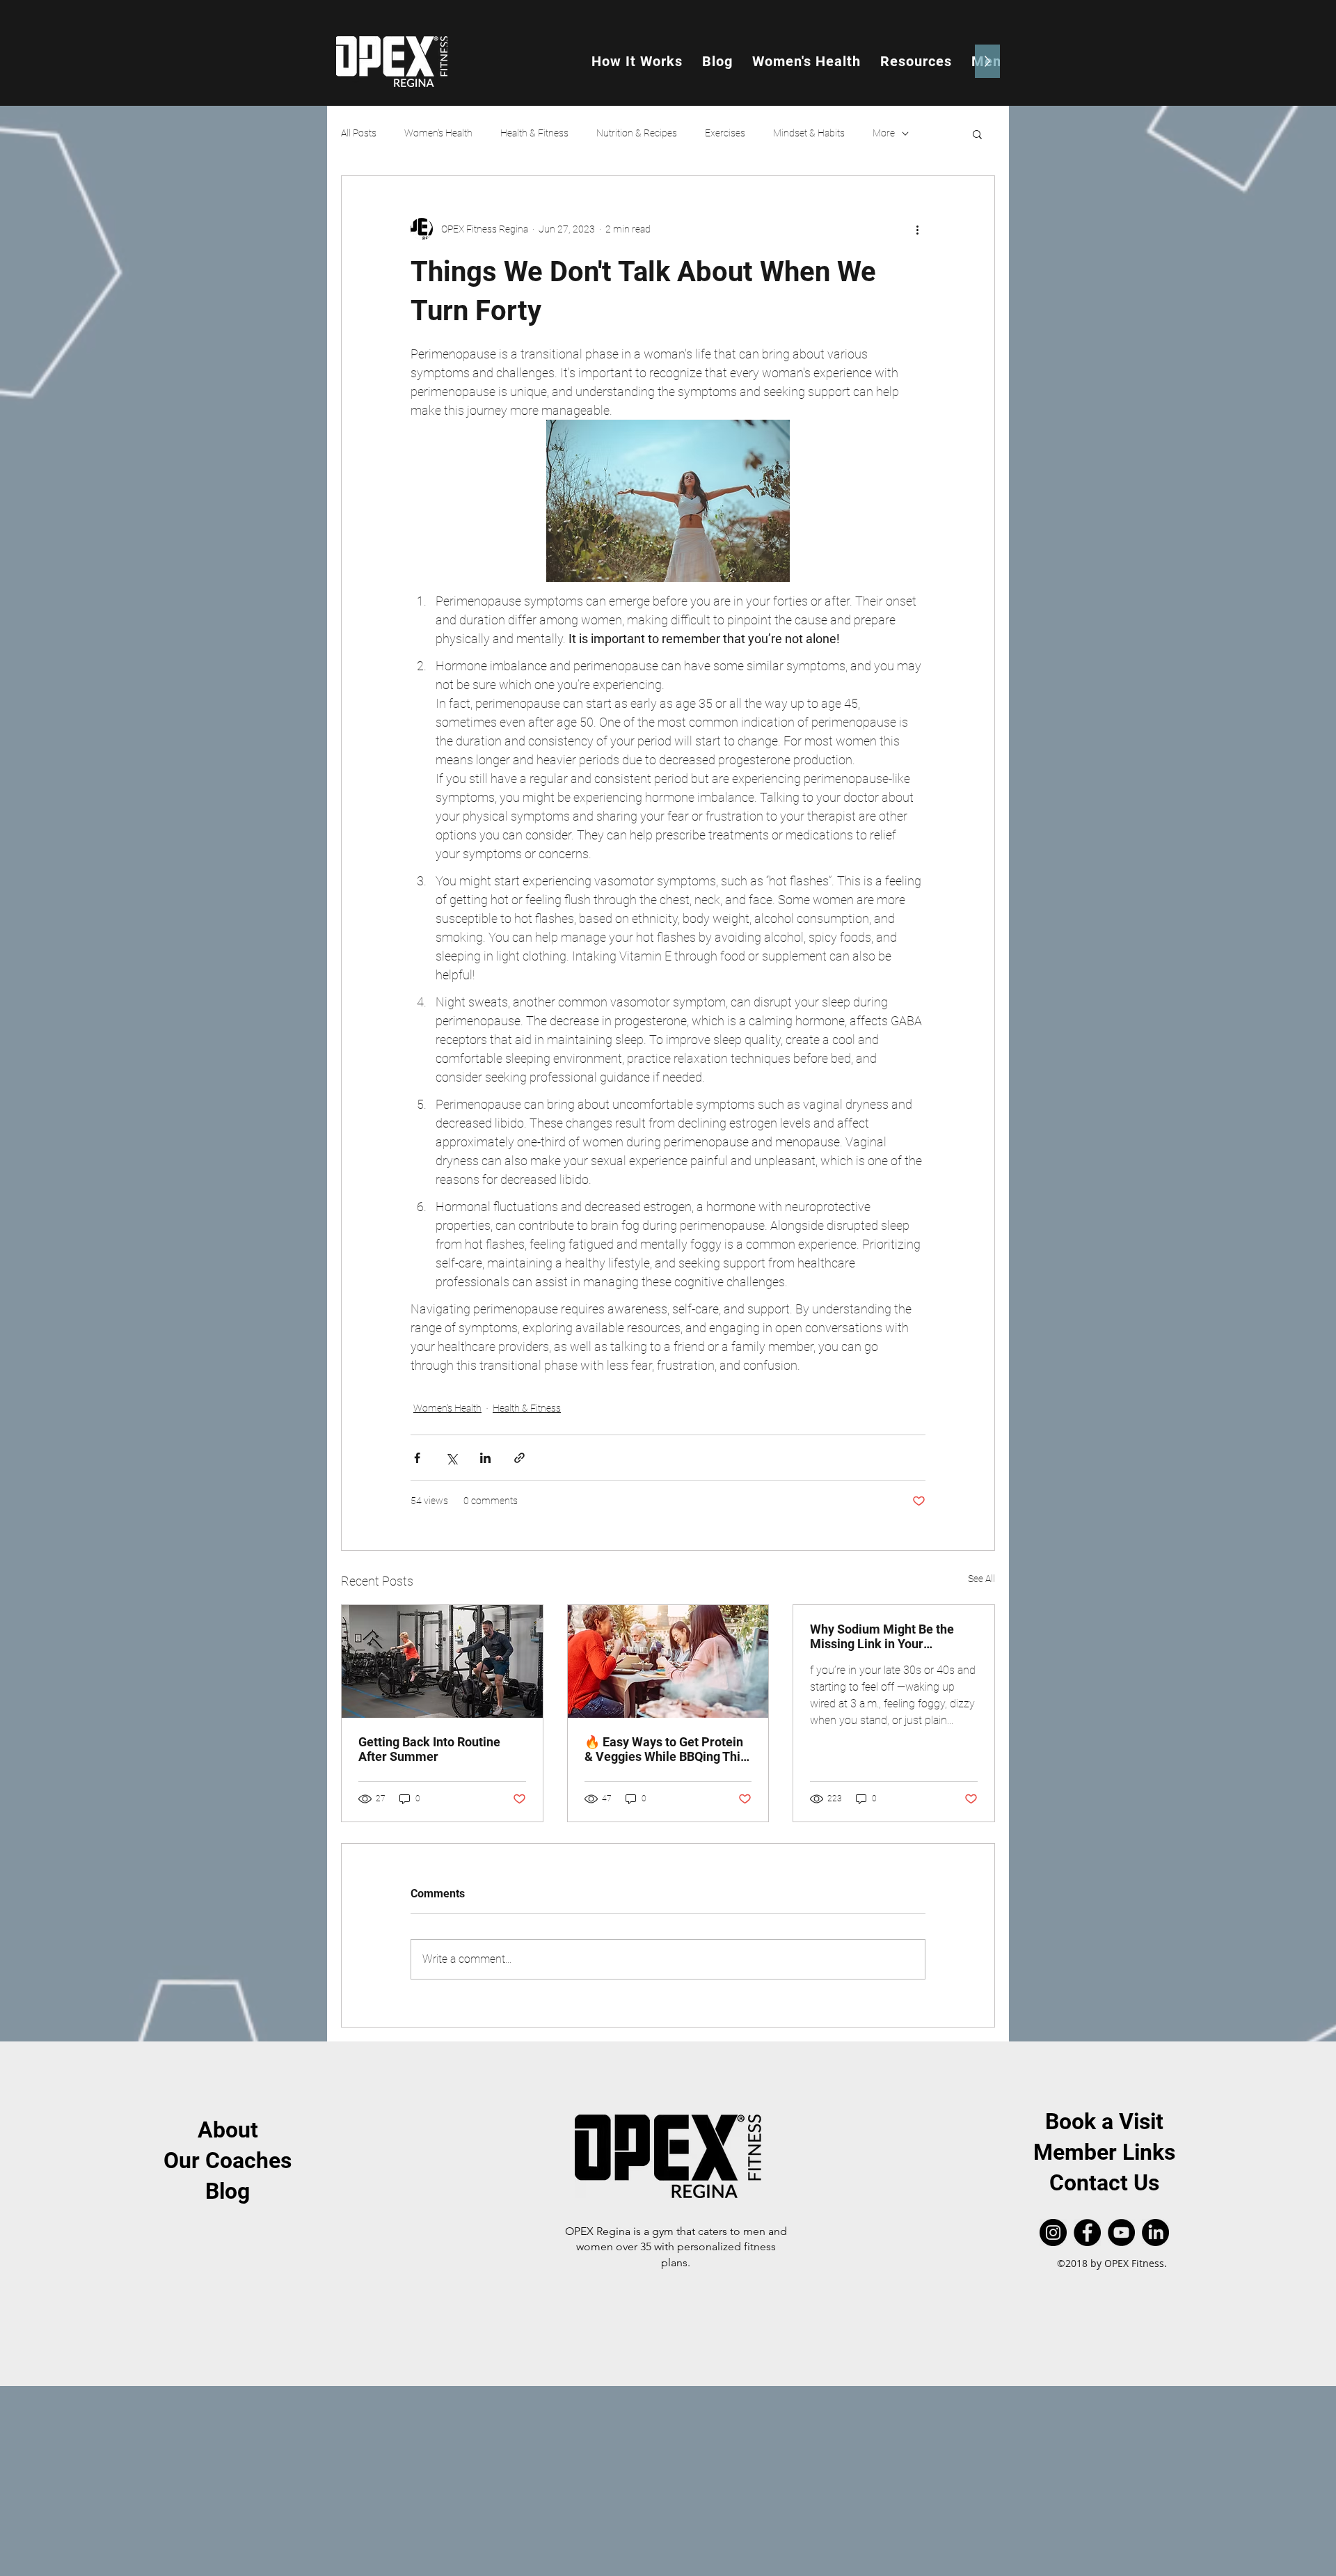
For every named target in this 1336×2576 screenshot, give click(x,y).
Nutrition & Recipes (637, 133)
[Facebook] (1087, 2233)
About (228, 2130)
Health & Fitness (534, 133)
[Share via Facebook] (417, 1458)
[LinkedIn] (1155, 2233)
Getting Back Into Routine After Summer (429, 1749)
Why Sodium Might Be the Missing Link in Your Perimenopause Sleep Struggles (882, 1636)
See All (981, 1579)
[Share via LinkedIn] (485, 1458)
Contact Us (1104, 2183)
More (884, 133)
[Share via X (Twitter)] (451, 1458)
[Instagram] (1053, 2233)
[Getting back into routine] (442, 1661)
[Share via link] (519, 1458)
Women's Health (438, 133)
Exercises (725, 133)
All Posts (359, 133)
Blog (228, 2191)
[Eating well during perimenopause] (668, 1661)
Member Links (1104, 2152)
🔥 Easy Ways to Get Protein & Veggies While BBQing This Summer (666, 1749)
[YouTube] (1121, 2233)
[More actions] (917, 229)
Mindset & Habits (809, 133)
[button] (977, 134)
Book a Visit (1104, 2121)
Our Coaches (228, 2160)
